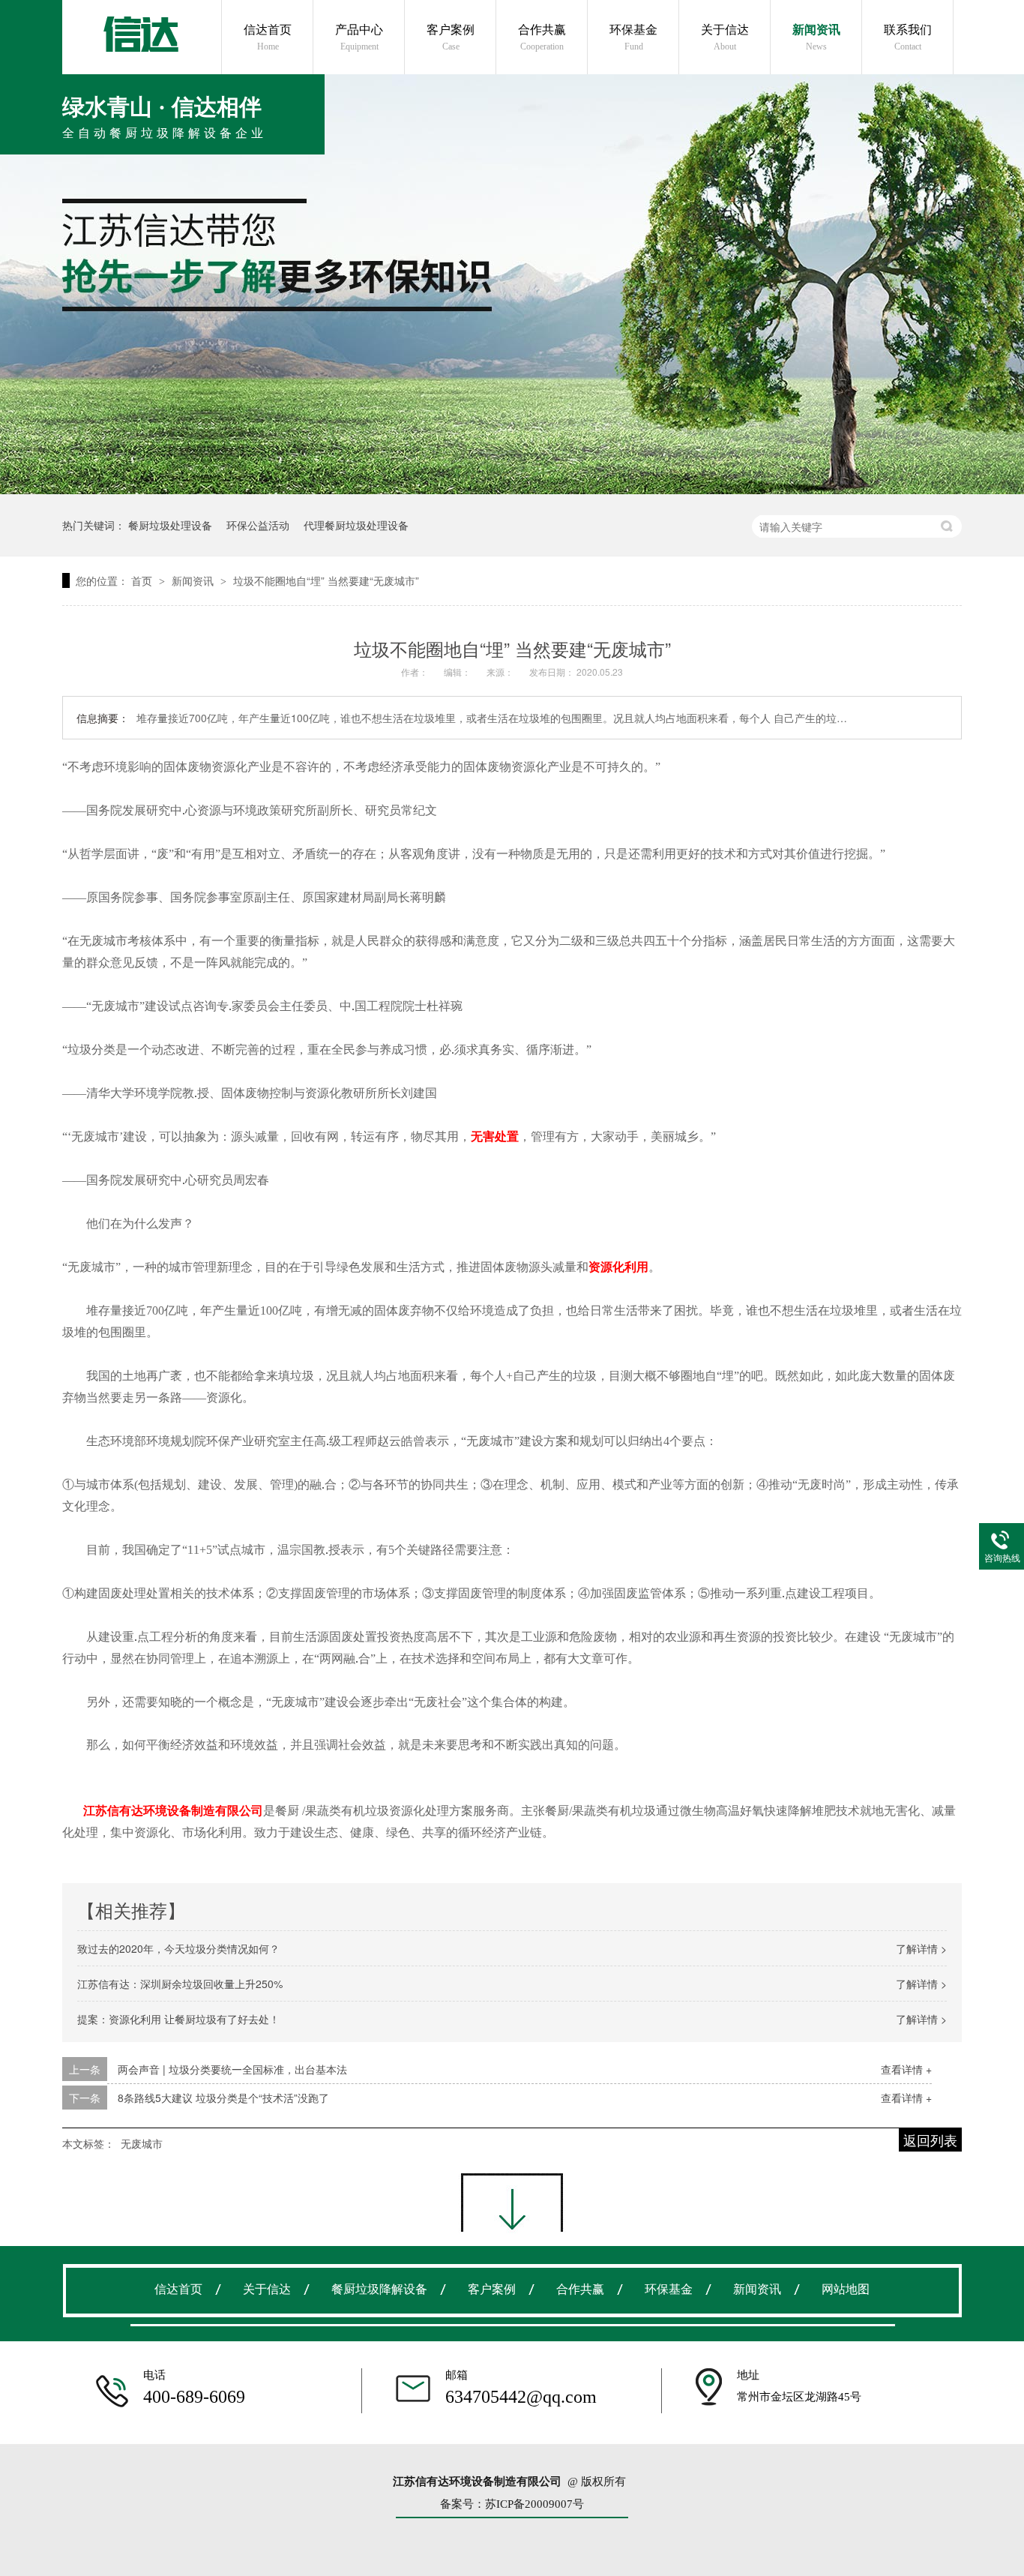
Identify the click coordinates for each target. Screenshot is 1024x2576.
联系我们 (908, 37)
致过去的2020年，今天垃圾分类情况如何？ (178, 1948)
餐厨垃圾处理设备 (170, 525)
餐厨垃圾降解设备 (379, 2289)
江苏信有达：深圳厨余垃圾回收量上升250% (180, 1984)
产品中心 (359, 37)
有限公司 (239, 1811)
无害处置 (495, 1137)
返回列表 (930, 2140)
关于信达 (725, 37)
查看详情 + (906, 2069)
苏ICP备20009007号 (534, 2504)
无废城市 (142, 2143)
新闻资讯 (816, 37)
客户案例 (451, 37)
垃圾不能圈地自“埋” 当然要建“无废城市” (326, 580)
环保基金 (633, 37)
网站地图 (846, 2289)
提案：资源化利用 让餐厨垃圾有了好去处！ (178, 2019)
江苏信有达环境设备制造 (149, 1811)
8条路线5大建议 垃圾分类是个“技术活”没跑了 (223, 2098)
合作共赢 (542, 37)
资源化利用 (618, 1267)
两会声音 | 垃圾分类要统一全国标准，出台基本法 (232, 2069)
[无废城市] (141, 34)
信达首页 (268, 37)
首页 (143, 580)
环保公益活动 (258, 525)
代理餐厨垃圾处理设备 (356, 525)
